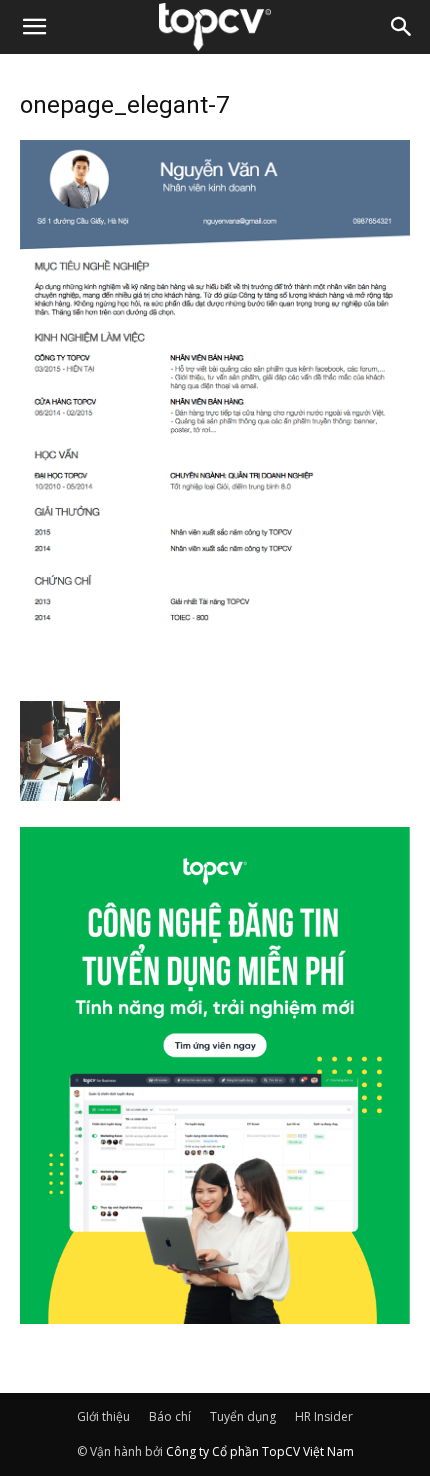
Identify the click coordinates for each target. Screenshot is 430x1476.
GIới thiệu (103, 1416)
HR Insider (324, 1416)
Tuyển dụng (243, 1416)
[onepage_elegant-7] (215, 680)
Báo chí (170, 1416)
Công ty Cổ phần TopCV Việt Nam (260, 1451)
